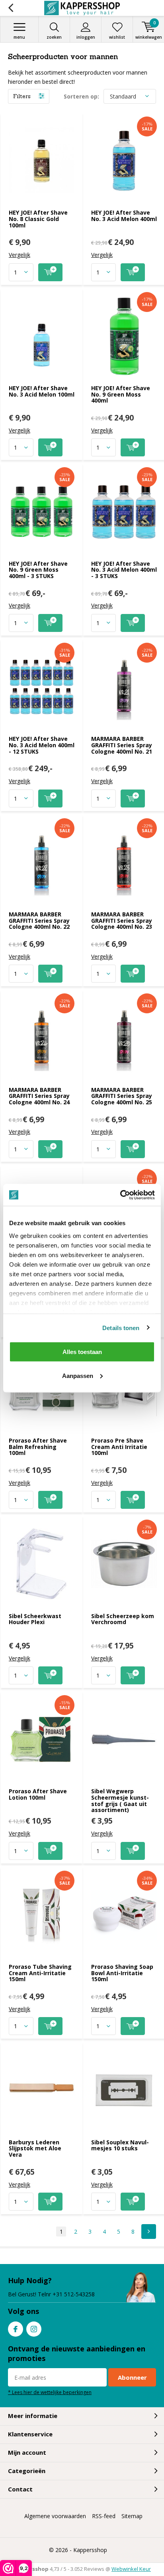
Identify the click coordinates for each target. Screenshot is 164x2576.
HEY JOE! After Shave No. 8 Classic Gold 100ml (38, 219)
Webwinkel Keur (131, 2569)
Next (149, 2232)
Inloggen (86, 37)
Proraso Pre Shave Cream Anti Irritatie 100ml (119, 1447)
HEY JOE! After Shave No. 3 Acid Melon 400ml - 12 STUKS (42, 745)
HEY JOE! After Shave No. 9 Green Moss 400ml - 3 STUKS (38, 570)
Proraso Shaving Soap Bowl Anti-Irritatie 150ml (122, 1973)
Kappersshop (90, 2550)
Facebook (16, 2329)
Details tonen (121, 1327)
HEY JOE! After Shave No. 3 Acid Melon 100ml (42, 391)
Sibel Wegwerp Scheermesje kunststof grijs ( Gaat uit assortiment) (120, 1800)
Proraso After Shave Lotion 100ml (38, 1794)
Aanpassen (78, 1375)
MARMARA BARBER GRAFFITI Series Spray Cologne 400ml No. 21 (122, 745)
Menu (19, 37)
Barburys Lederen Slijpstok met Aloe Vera (35, 2148)
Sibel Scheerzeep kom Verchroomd (123, 1619)
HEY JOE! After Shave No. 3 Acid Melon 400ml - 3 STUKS (124, 570)
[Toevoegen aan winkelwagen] (50, 272)
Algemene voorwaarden (55, 2516)
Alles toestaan (82, 1352)
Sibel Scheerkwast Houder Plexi (35, 1619)
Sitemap (132, 2516)
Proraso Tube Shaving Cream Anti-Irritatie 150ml (40, 1973)
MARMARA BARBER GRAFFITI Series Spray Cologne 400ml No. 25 (122, 1096)
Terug (11, 8)
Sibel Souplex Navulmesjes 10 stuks (120, 2145)
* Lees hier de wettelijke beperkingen (50, 2392)
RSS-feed (104, 2516)
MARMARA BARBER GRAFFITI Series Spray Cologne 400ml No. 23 (122, 920)
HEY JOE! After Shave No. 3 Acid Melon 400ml (124, 216)
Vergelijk (20, 255)
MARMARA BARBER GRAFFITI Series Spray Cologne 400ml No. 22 (39, 920)
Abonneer (132, 2377)
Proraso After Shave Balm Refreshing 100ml (38, 1447)
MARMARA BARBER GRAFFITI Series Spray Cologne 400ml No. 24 (39, 1096)
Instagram (34, 2329)
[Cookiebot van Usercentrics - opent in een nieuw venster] (120, 1195)
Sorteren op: (81, 96)
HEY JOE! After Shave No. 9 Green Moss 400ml (121, 394)
